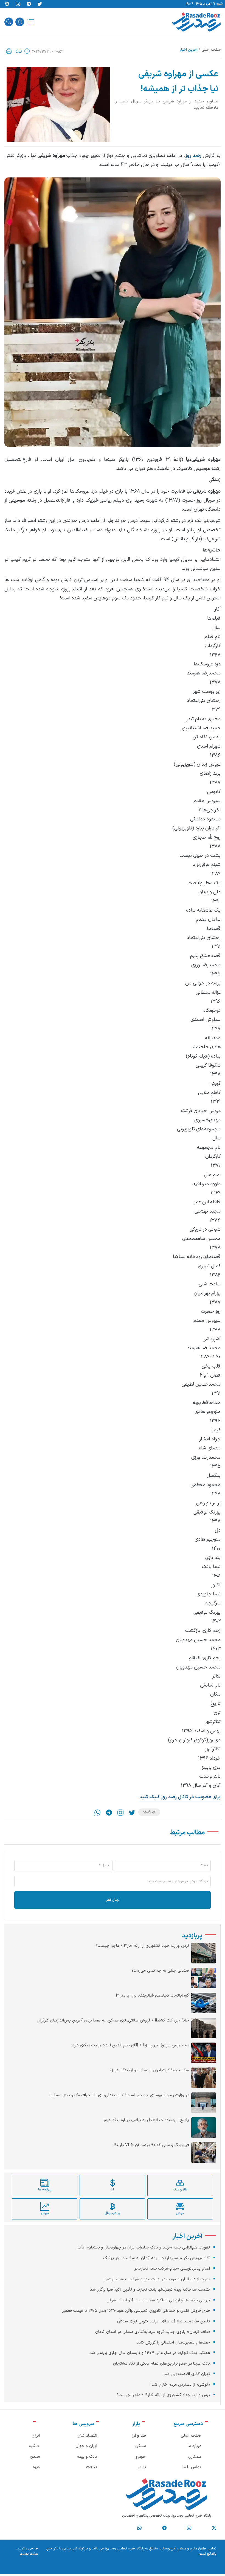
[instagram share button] (18, 4)
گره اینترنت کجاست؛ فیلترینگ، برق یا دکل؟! (152, 1996)
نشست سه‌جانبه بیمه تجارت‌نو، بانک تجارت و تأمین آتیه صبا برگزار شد (150, 2290)
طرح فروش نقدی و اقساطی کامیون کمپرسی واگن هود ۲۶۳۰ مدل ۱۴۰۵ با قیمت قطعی (136, 2311)
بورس (141, 2467)
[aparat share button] (7, 4)
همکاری (195, 2457)
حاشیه (34, 2446)
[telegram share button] (29, 4)
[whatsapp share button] (97, 1813)
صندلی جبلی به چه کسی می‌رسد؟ (160, 1971)
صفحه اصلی (211, 50)
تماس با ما (192, 2467)
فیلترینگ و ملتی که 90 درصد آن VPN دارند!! (151, 2145)
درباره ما (194, 2446)
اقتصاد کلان (87, 2436)
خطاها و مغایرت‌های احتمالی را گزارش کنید (173, 2343)
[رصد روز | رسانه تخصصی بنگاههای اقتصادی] (196, 22)
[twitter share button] (40, 4)
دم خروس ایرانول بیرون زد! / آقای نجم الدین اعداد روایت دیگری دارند (130, 2046)
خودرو (141, 2457)
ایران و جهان (86, 2446)
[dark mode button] (20, 22)
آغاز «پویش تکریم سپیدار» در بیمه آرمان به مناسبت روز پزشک (157, 2258)
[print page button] (9, 51)
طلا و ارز (139, 2436)
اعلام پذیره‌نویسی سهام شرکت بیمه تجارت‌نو (172, 2269)
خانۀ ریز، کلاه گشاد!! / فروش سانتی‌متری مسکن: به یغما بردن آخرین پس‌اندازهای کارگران (113, 2021)
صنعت (92, 2467)
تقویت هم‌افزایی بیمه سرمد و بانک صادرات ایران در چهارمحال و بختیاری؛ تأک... (142, 2248)
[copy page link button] (19, 51)
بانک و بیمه (87, 2457)
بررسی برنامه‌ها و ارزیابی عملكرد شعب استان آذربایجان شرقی (158, 2300)
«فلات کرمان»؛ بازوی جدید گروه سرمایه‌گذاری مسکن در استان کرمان (153, 2332)
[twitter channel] (214, 2528)
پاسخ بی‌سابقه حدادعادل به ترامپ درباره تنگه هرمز (146, 2120)
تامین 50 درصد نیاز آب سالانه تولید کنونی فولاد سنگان (163, 2321)
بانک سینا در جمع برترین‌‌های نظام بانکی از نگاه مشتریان (161, 2364)
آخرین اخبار (189, 50)
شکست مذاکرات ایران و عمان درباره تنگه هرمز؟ (149, 2070)
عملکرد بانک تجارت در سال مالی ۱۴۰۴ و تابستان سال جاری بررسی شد (150, 2353)
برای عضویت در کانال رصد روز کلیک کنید (180, 1797)
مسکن (141, 2446)
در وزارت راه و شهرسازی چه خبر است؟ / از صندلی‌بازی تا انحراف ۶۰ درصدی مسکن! (119, 2095)
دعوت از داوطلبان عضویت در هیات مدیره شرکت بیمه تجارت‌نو (157, 2279)
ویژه (36, 2467)
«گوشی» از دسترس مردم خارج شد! (180, 2385)
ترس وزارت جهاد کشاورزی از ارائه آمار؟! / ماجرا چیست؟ (142, 1946)
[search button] (9, 22)
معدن (35, 2457)
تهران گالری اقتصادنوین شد (187, 2374)
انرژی (36, 2436)
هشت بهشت (29, 2554)
